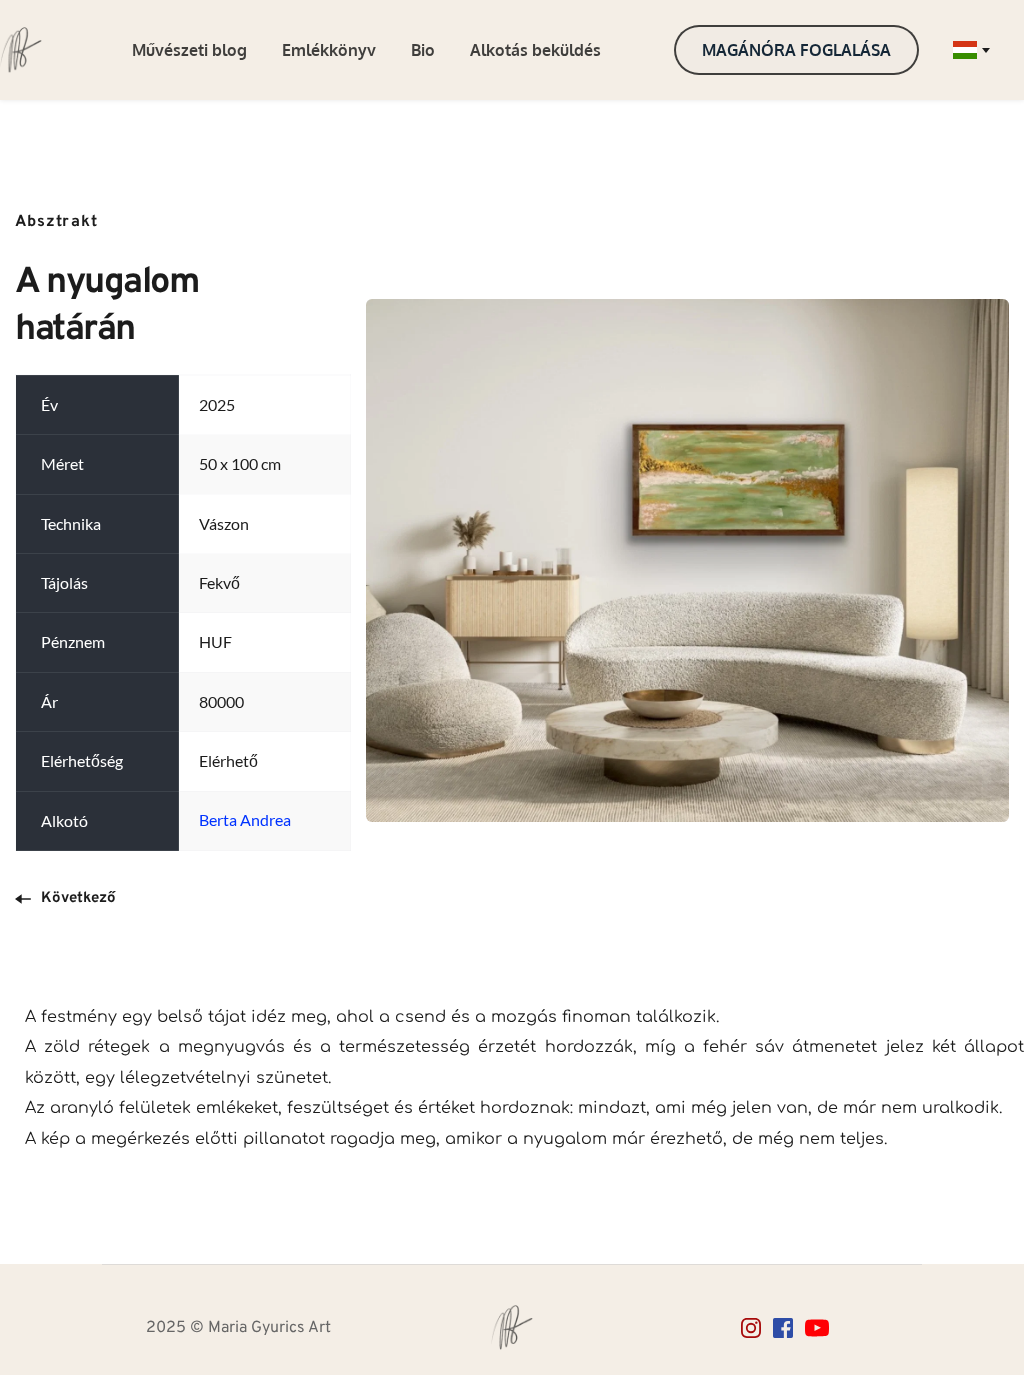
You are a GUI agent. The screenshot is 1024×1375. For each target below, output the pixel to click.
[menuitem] (189, 50)
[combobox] (970, 50)
